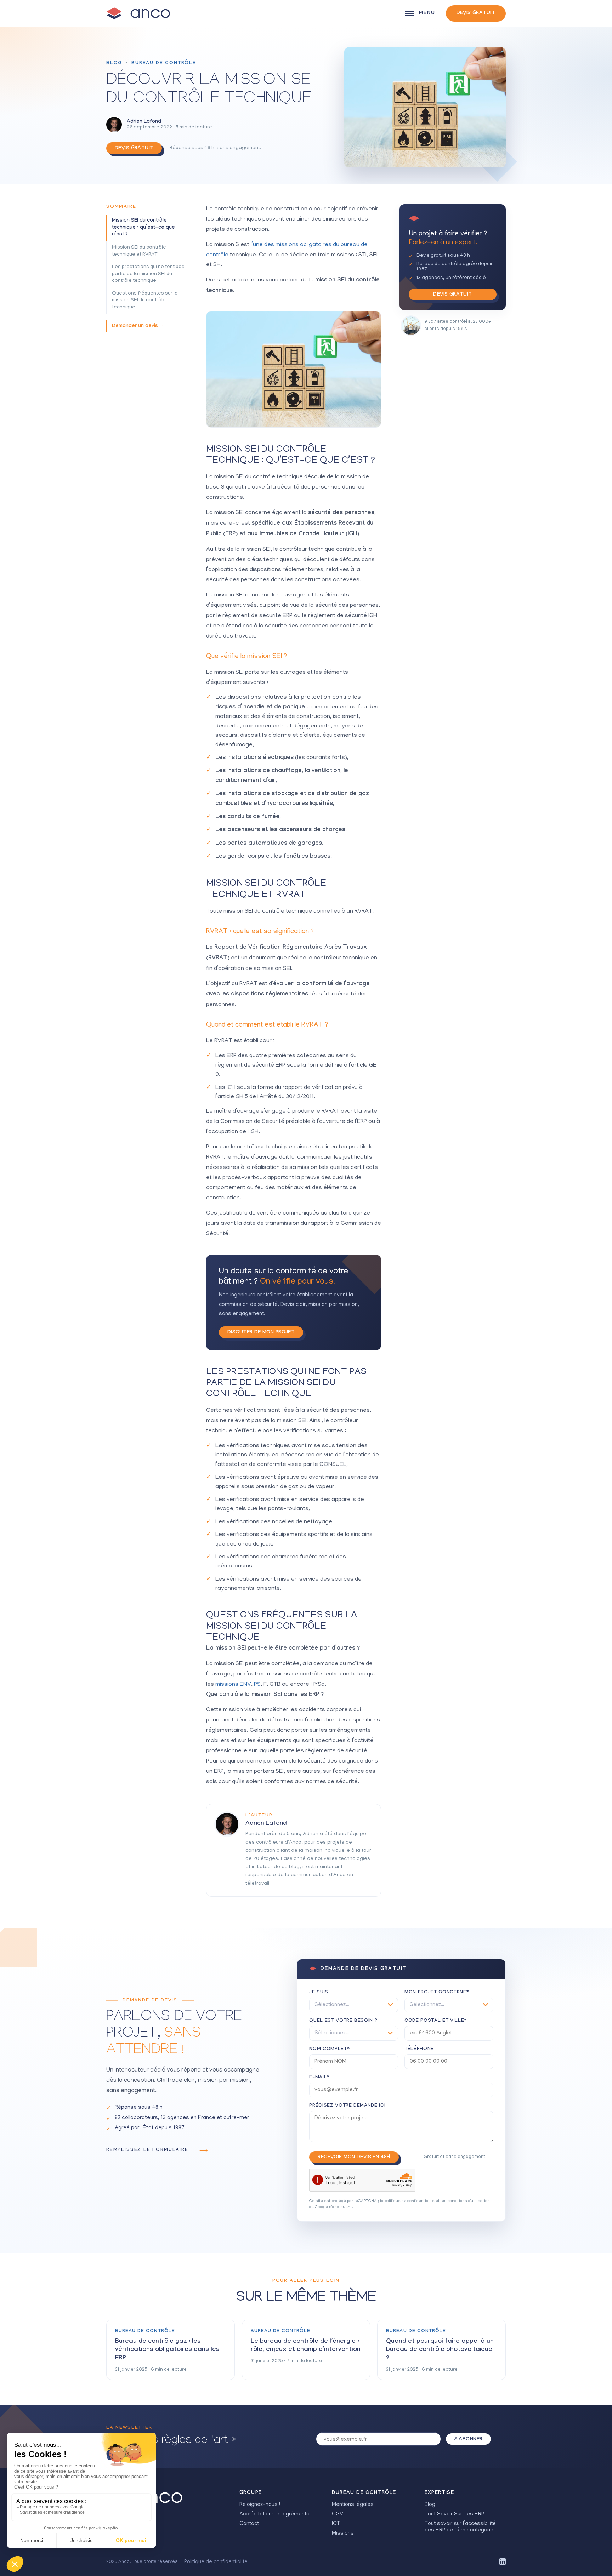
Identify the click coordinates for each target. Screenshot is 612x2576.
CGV (338, 2514)
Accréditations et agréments (274, 2514)
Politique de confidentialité (216, 2562)
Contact (249, 2524)
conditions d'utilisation (469, 2201)
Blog (114, 63)
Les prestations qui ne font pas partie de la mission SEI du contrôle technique (148, 274)
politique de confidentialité (410, 2201)
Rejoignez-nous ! (260, 2505)
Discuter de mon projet (261, 1333)
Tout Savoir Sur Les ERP (454, 2514)
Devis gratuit (476, 13)
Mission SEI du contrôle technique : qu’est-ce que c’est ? (143, 228)
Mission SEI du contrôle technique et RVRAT (139, 251)
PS (257, 1685)
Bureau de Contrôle (164, 63)
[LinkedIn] (503, 2562)
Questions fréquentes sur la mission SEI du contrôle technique (145, 301)
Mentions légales (353, 2505)
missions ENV (233, 1685)
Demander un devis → (138, 326)
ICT (336, 2524)
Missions (343, 2534)
